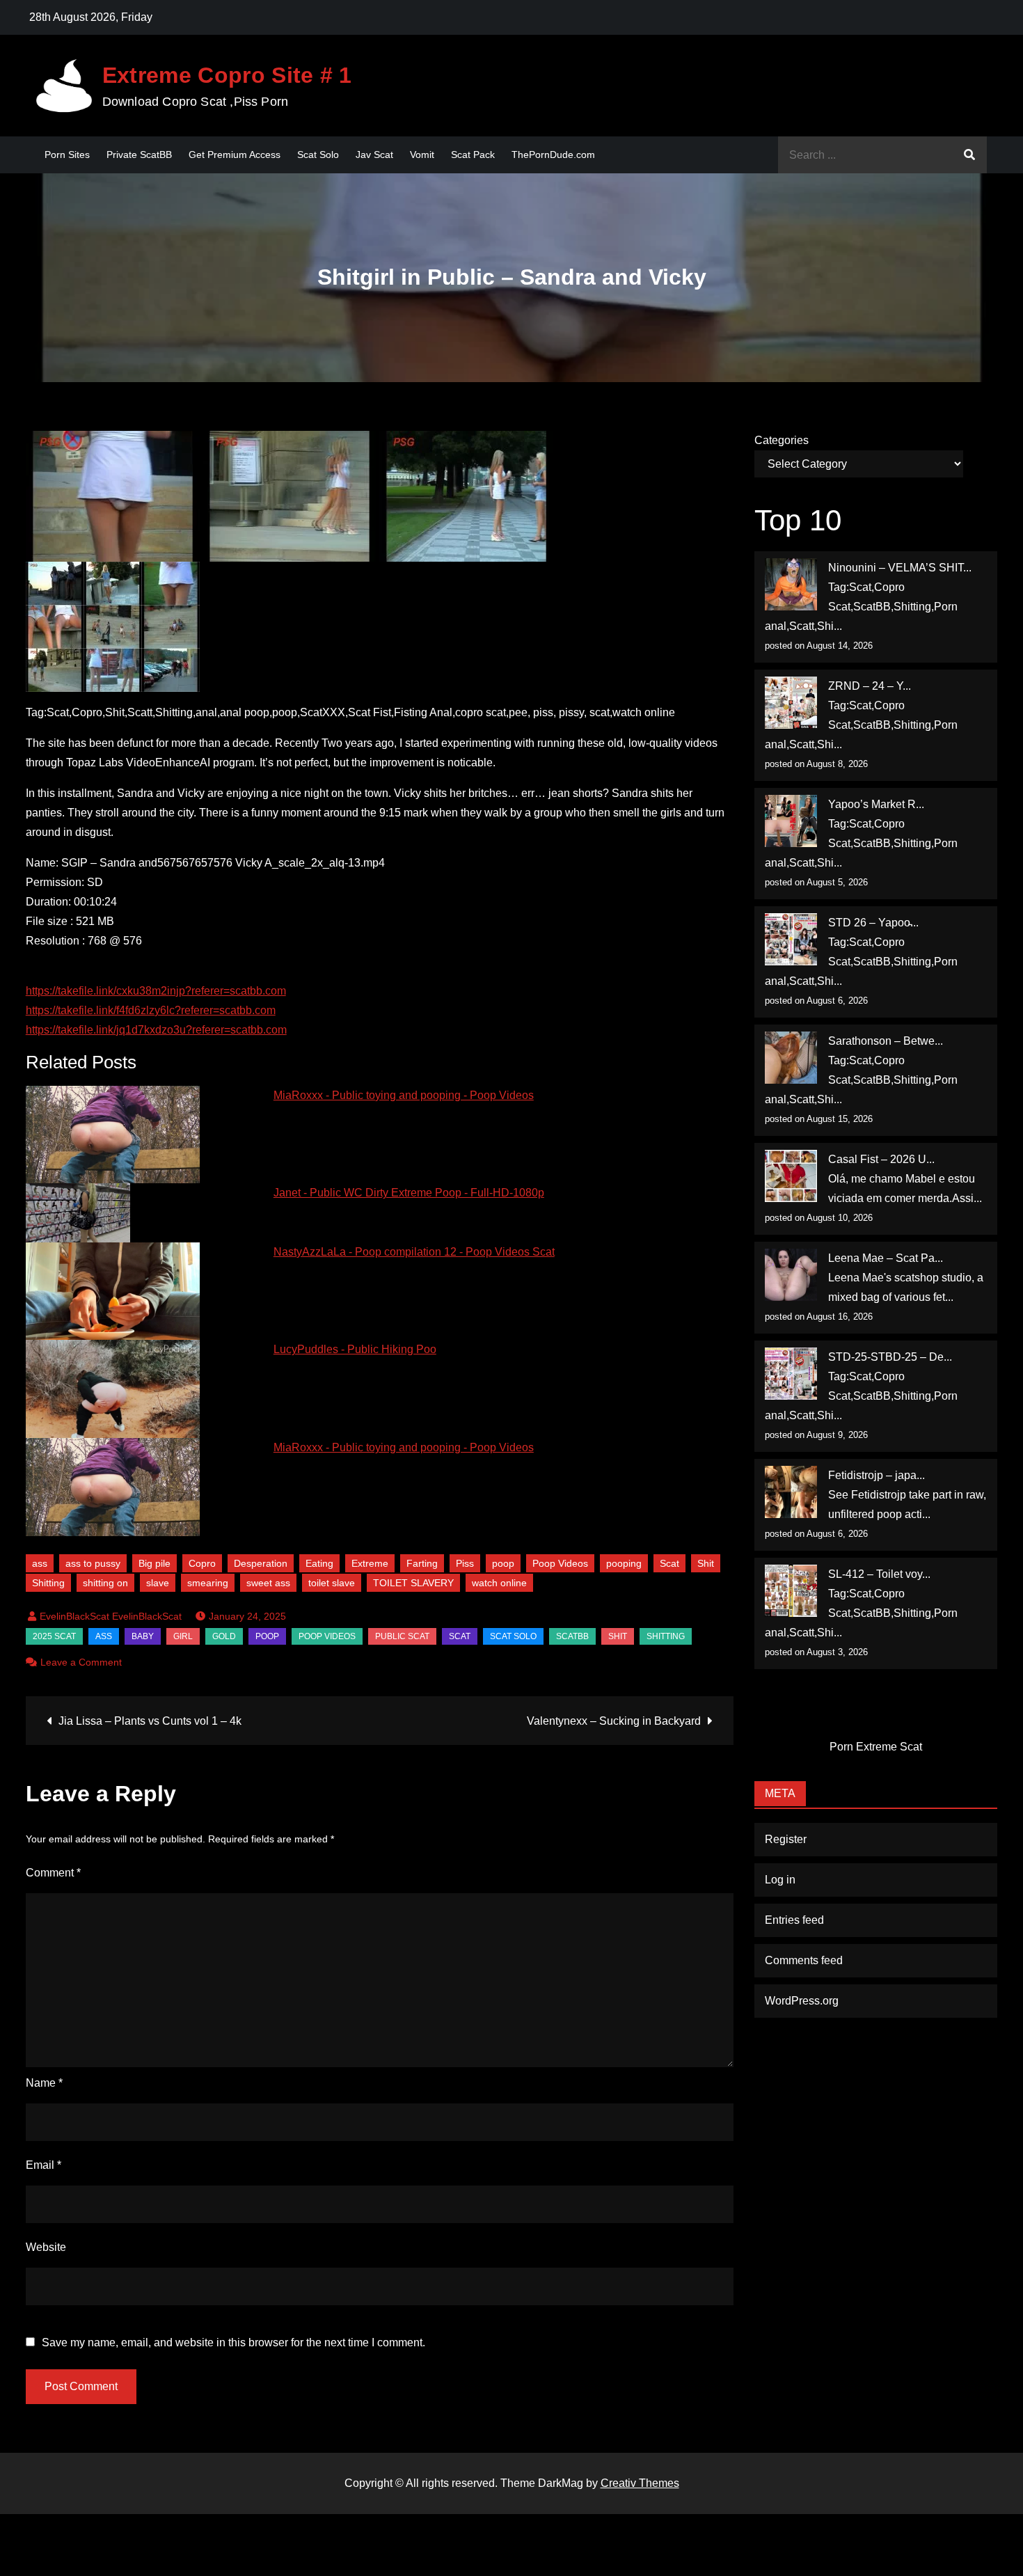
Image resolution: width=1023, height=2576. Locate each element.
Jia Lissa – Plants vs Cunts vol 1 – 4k (150, 1721)
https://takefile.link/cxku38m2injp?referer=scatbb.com (156, 991)
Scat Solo (318, 155)
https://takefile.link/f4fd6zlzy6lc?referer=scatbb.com (151, 1010)
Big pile (154, 1563)
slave (158, 1583)
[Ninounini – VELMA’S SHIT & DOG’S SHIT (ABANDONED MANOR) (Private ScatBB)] (791, 584)
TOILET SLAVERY (413, 1583)
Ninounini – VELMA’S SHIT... (900, 568)
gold (224, 1636)
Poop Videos (560, 1563)
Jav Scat (374, 155)
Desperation (261, 1563)
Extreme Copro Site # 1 (227, 75)
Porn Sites (67, 155)
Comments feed (804, 1960)
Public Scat (402, 1636)
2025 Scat (54, 1636)
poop (503, 1563)
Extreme (370, 1563)
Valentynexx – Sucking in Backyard (614, 1721)
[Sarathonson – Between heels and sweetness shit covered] (791, 1058)
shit (618, 1636)
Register (786, 1839)
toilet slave (332, 1583)
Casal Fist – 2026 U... (881, 1159)
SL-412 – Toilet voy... (879, 1574)
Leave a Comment (81, 1662)
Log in (780, 1880)
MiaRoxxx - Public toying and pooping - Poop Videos (404, 1095)
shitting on (105, 1583)
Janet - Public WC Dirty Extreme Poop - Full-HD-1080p (409, 1193)
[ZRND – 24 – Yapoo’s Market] (791, 703)
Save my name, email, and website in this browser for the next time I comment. (233, 2343)
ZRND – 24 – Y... (870, 686)
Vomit (422, 155)
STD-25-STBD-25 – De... (890, 1357)
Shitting (48, 1583)
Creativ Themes (640, 2483)
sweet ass (268, 1583)
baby (143, 1636)
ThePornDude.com (553, 155)
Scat (669, 1563)
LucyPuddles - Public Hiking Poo (355, 1349)
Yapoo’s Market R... (876, 804)
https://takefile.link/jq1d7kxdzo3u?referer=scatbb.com (156, 1030)
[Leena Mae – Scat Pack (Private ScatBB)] (791, 1275)
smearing (208, 1583)
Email (43, 2165)
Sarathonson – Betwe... (886, 1041)
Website (46, 2247)
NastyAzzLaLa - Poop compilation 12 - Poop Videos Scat (414, 1252)
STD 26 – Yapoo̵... (873, 923)
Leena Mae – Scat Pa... (886, 1258)
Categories (782, 440)
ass (40, 1563)
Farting (422, 1563)
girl (183, 1636)
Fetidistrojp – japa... (877, 1475)
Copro (202, 1563)
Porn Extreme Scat (876, 1747)
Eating (319, 1563)
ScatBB (572, 1636)
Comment (53, 1873)
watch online (499, 1583)
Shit (706, 1563)
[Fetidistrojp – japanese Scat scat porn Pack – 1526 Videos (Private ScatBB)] (791, 1492)
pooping (624, 1563)
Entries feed (794, 1920)
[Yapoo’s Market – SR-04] (791, 821)
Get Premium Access (235, 155)
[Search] (969, 155)
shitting (666, 1636)
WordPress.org (802, 2001)
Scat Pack (473, 155)
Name (44, 2083)
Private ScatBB (139, 155)
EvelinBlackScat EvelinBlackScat (111, 1616)
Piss (465, 1563)
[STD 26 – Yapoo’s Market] (791, 939)
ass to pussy (93, 1563)
